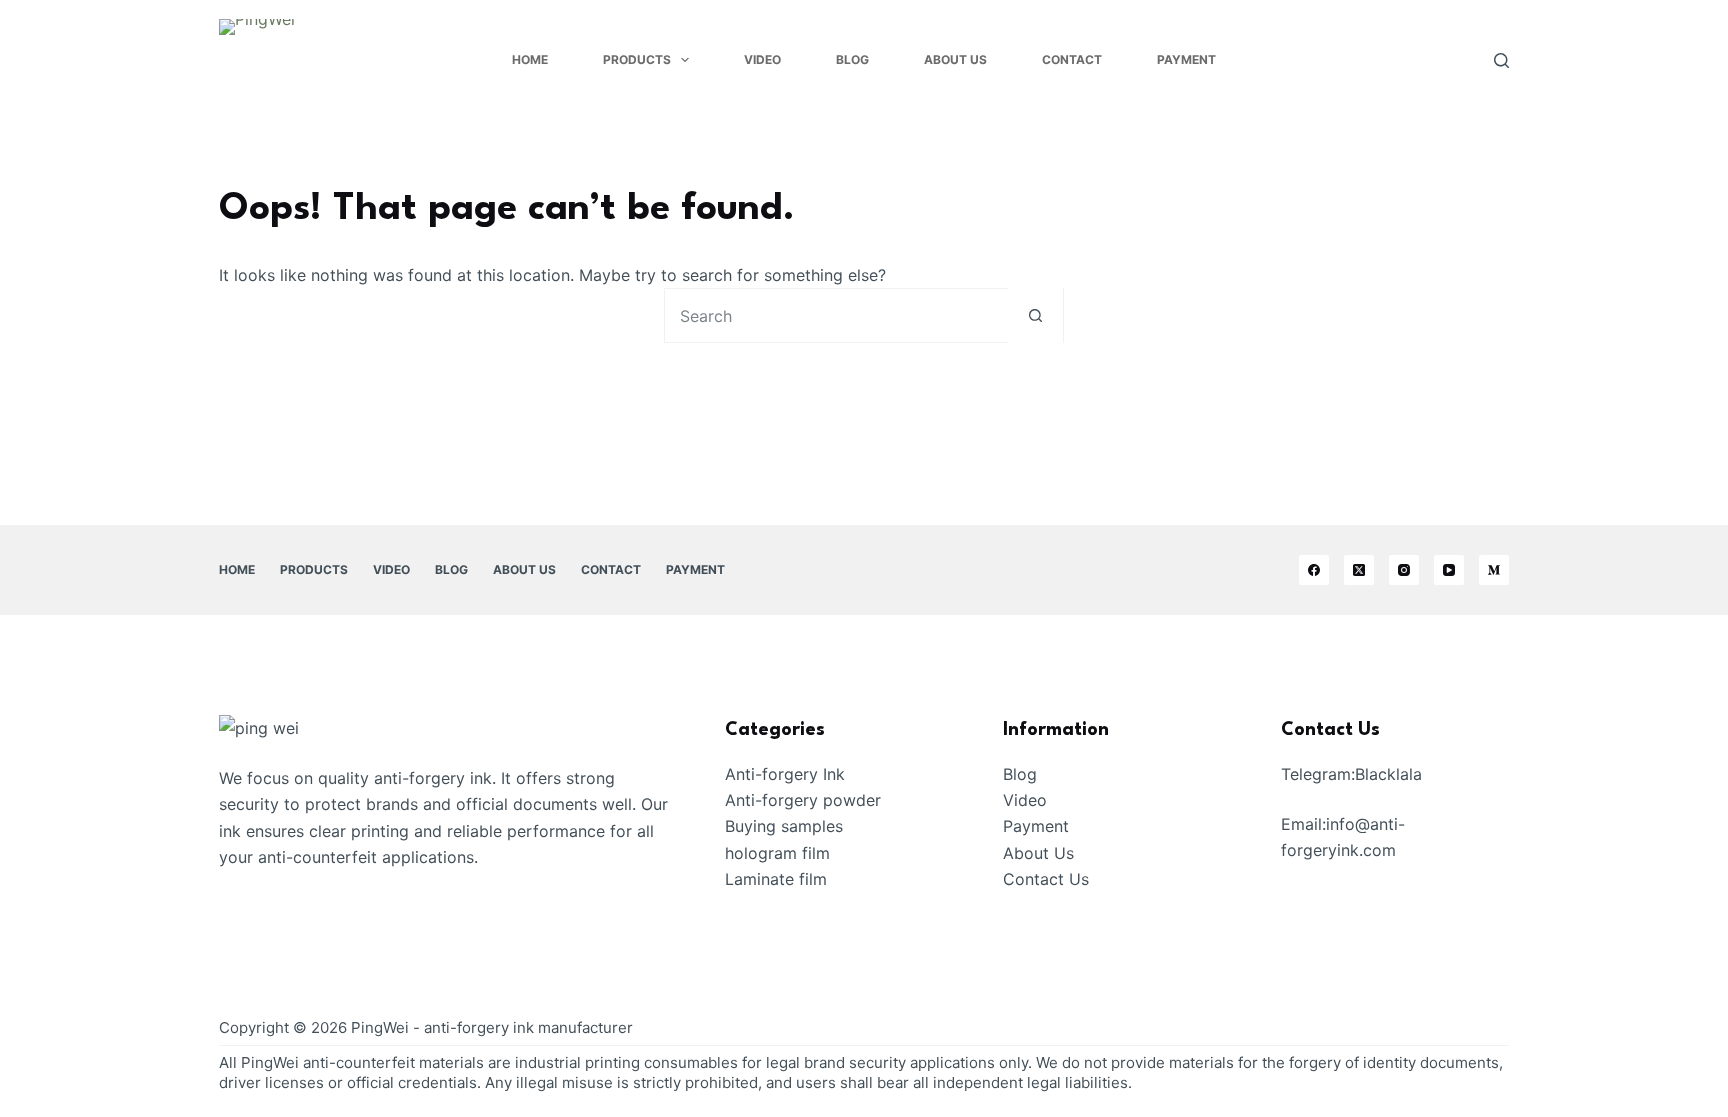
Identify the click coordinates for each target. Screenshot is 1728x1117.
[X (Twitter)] (1359, 570)
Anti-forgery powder (803, 800)
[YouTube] (1449, 570)
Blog (852, 59)
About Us (955, 59)
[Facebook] (1314, 570)
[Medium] (1494, 570)
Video (762, 59)
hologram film (777, 853)
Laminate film (776, 879)
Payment (1186, 59)
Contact (1072, 59)
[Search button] (1035, 315)
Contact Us (1046, 879)
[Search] (1501, 60)
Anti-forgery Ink (785, 774)
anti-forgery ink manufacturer (528, 1027)
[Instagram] (1404, 570)
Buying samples (784, 826)
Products (637, 59)
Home (530, 59)
